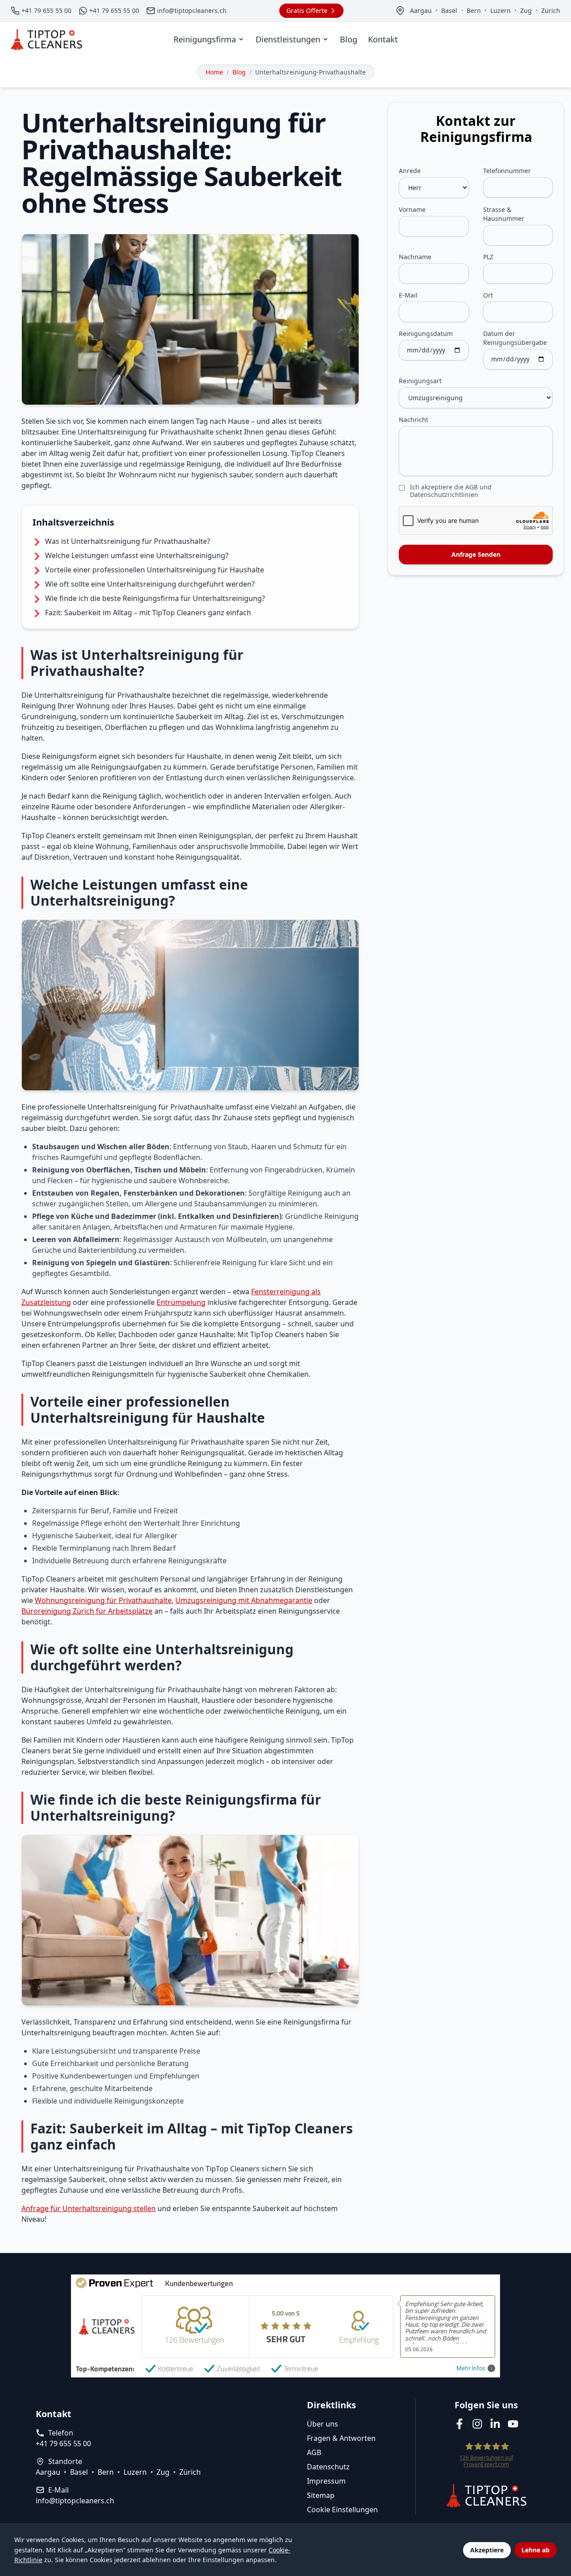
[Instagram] (477, 2424)
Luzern (501, 10)
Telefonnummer (507, 171)
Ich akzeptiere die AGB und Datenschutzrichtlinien (451, 491)
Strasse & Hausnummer (504, 214)
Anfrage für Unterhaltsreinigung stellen (89, 2208)
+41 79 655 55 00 (63, 2443)
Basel (449, 10)
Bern (474, 10)
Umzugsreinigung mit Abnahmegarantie (244, 1600)
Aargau (421, 10)
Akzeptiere (487, 2550)
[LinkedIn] (495, 2424)
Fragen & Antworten (341, 2438)
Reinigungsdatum (426, 333)
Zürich (551, 10)
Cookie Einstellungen (342, 2510)
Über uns (323, 2424)
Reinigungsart (420, 381)
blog (239, 72)
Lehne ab (536, 2550)
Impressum (326, 2481)
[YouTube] (513, 2424)
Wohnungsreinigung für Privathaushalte (103, 1600)
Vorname (412, 209)
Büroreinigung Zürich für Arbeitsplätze (87, 1611)
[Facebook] (459, 2424)
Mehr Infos (471, 2368)
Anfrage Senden (476, 554)
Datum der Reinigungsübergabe (515, 338)
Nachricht (414, 420)
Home (214, 72)
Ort (488, 295)
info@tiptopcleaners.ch (75, 2501)
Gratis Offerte (307, 10)
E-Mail (408, 295)
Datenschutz (328, 2467)
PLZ (488, 257)
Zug (526, 10)
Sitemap (321, 2495)
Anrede (410, 171)
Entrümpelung (181, 1302)
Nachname (415, 257)
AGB (314, 2452)
